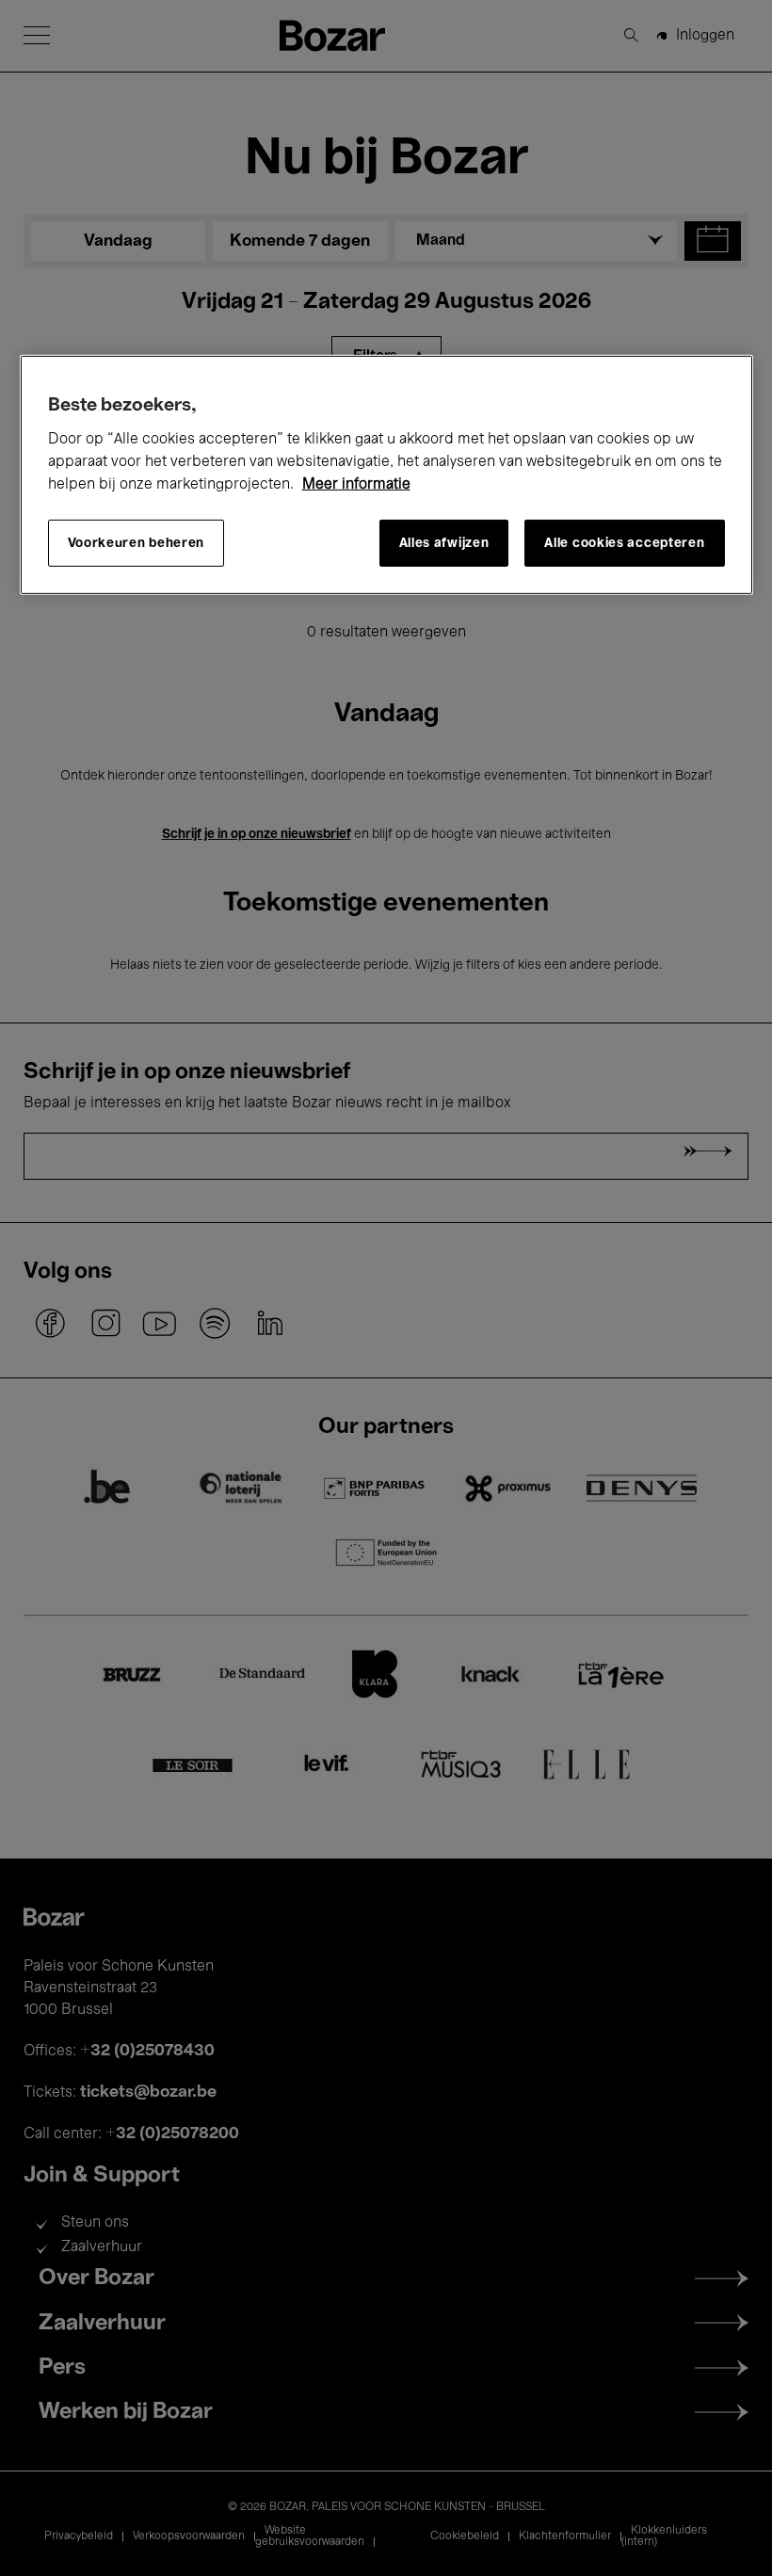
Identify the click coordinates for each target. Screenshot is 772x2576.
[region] (386, 475)
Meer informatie (356, 485)
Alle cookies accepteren (624, 543)
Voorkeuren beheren (137, 543)
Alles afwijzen (444, 543)
